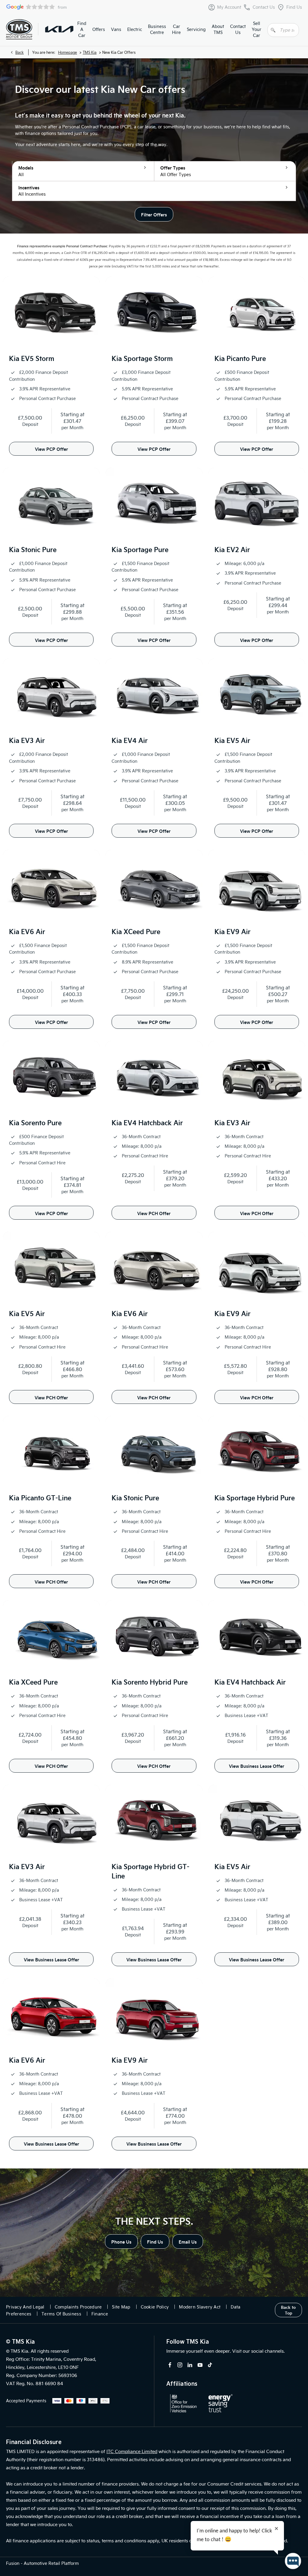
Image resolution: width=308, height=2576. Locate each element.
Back (20, 52)
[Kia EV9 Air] (257, 886)
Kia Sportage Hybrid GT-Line (151, 1871)
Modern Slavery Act (200, 2307)
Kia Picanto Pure (240, 358)
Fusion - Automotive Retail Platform (42, 2563)
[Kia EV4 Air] (154, 695)
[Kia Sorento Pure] (51, 1077)
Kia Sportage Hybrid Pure (255, 1497)
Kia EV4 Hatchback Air (147, 1122)
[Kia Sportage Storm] (154, 313)
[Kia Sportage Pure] (154, 504)
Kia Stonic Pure (33, 549)
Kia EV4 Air (130, 740)
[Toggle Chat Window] (293, 2561)
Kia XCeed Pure (136, 931)
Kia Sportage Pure (140, 549)
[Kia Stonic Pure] (51, 504)
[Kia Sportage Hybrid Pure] (257, 1452)
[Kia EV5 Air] (257, 695)
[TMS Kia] (59, 29)
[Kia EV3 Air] (51, 695)
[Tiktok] (210, 2365)
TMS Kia (90, 52)
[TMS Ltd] (19, 29)
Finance (100, 2314)
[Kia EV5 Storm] (51, 313)
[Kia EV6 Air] (51, 886)
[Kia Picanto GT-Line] (51, 1452)
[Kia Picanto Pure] (257, 313)
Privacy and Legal (25, 2307)
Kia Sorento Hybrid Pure (150, 1682)
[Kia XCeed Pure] (154, 886)
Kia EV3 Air (27, 740)
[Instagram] (180, 2365)
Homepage (68, 52)
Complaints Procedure (78, 2307)
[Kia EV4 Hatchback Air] (154, 1077)
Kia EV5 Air (232, 740)
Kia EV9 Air (233, 931)
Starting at (72, 414)
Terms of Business (61, 2314)
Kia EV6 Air (27, 931)
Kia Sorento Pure (35, 1122)
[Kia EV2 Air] (257, 504)
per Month (72, 427)
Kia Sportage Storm (142, 358)
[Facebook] (170, 2365)
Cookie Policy (155, 2307)
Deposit (30, 424)
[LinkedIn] (190, 2365)
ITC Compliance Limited (132, 2451)
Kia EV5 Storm (32, 358)
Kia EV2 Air (232, 549)
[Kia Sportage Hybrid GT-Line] (154, 1821)
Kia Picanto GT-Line (40, 1497)
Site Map (121, 2307)
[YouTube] (200, 2365)
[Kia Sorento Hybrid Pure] (154, 1636)
